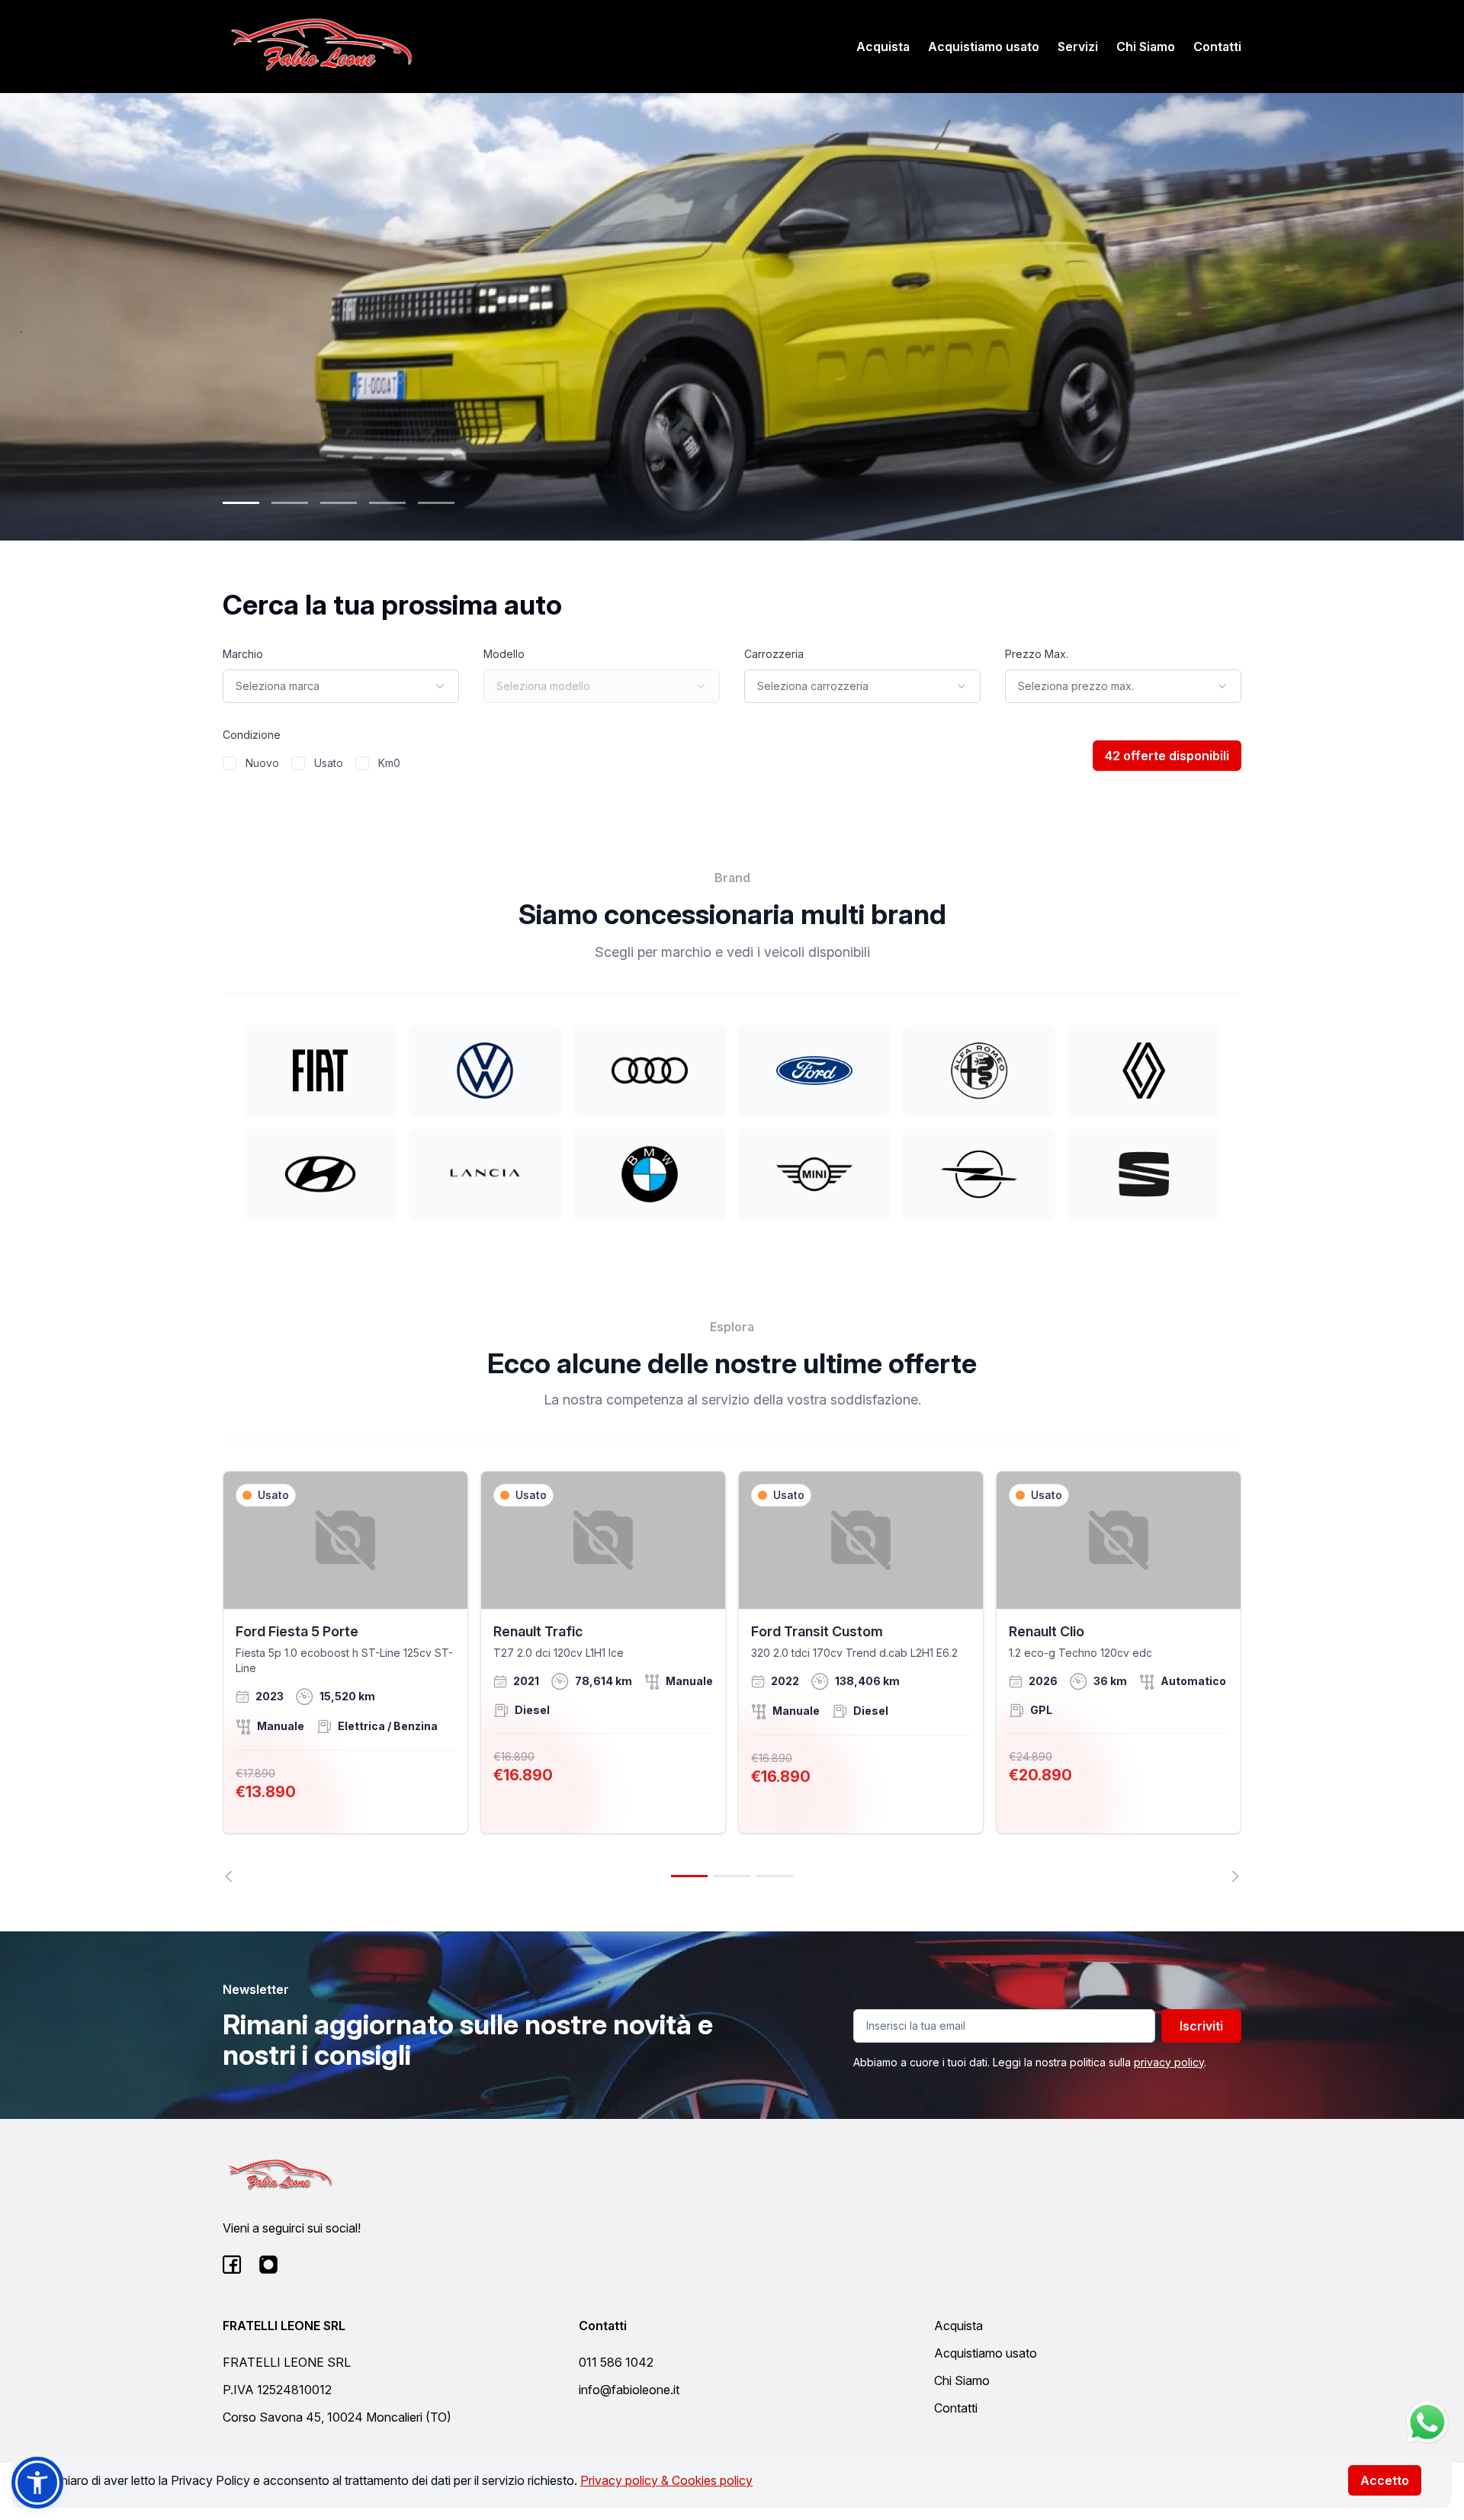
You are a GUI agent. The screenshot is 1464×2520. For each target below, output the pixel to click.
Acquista (883, 47)
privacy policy (1169, 2062)
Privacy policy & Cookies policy (666, 2480)
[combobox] (341, 686)
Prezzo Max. (1037, 654)
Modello (504, 654)
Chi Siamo (1146, 47)
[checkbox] (230, 763)
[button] (37, 2483)
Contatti (1217, 47)
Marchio (243, 654)
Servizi (1078, 47)
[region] (732, 1677)
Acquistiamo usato (984, 47)
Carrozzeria (774, 654)
